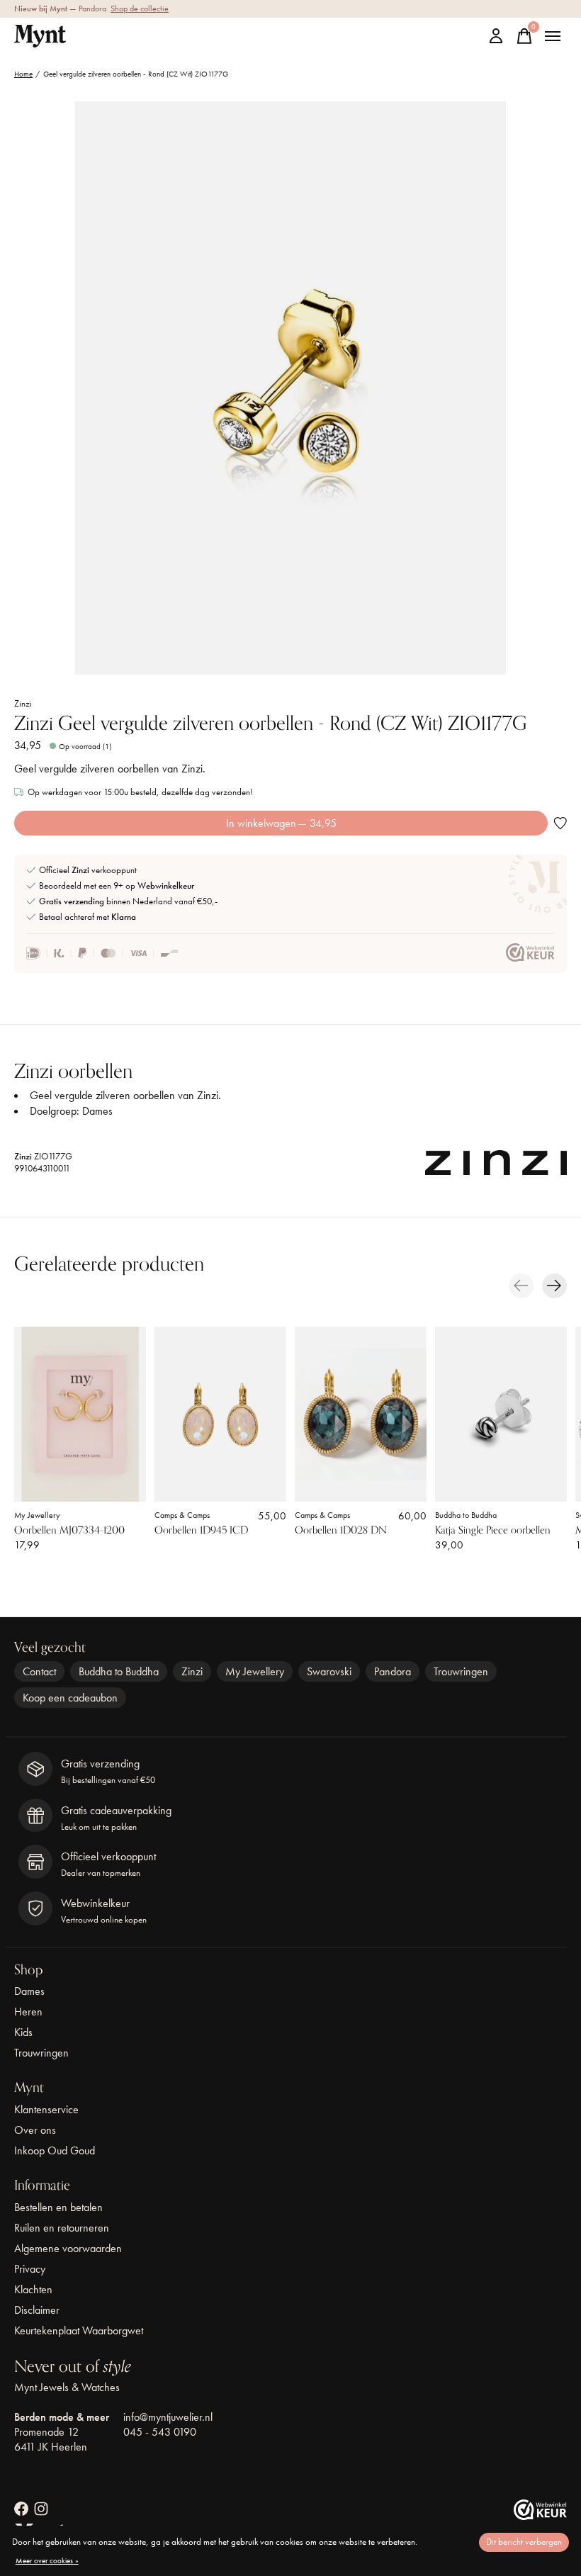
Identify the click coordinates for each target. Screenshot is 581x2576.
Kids (23, 2032)
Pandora (393, 1671)
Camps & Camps (182, 1515)
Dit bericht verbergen (524, 2542)
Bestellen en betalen (58, 2207)
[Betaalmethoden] (102, 953)
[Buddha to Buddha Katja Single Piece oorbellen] (501, 1414)
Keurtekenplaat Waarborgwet (79, 2330)
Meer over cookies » (47, 2560)
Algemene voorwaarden (68, 2248)
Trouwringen (461, 1671)
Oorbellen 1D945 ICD (201, 1530)
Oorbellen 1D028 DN (341, 1530)
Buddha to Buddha (466, 1515)
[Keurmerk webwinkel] (530, 953)
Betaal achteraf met (88, 917)
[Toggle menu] (553, 36)
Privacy (30, 2269)
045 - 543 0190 (160, 2432)
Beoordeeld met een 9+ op (117, 885)
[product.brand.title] (496, 1166)
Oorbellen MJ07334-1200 (69, 1530)
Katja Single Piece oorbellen (493, 1530)
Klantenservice (46, 2109)
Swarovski (329, 1671)
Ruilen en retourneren (62, 2228)
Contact (39, 1671)
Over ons (35, 2130)
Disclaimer (37, 2310)
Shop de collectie (140, 9)
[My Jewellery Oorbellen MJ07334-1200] (80, 1414)
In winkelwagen (281, 823)
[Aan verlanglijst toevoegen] (560, 823)
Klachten (33, 2289)
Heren (28, 2012)
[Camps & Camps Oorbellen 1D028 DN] (361, 1414)
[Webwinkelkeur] (540, 2516)
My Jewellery (37, 1515)
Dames (29, 1991)
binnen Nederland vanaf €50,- (128, 901)
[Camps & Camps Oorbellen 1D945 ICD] (220, 1414)
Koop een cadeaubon (70, 1698)
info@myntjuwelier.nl (168, 2417)
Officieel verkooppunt (88, 870)
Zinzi (23, 703)
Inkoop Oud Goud (55, 2150)
